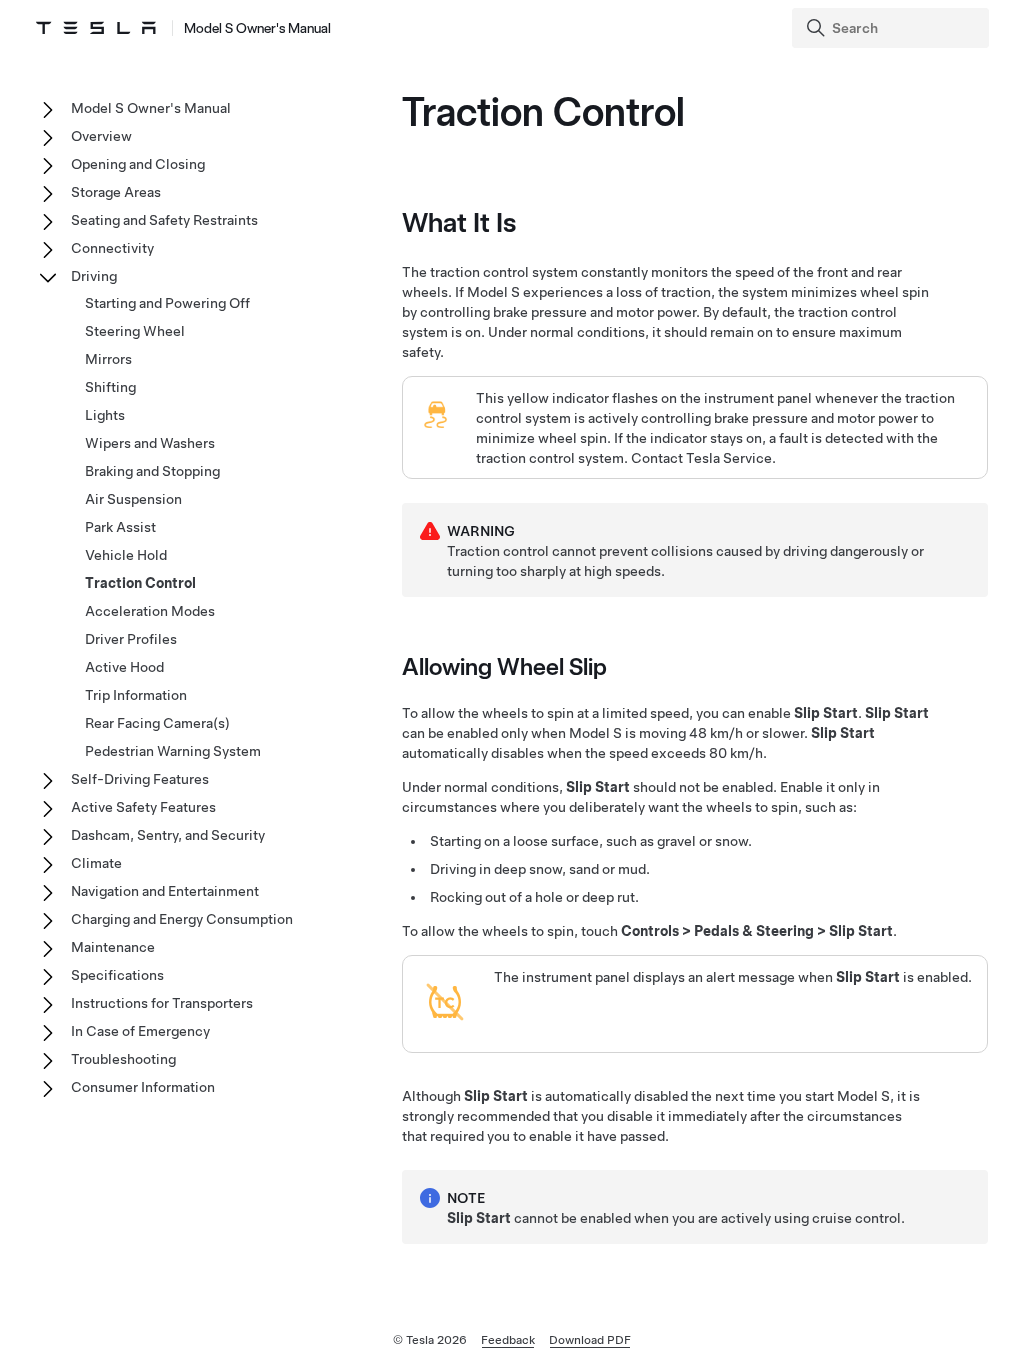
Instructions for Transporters (162, 1003)
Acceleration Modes (150, 611)
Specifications (117, 975)
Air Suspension (133, 499)
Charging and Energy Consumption (182, 919)
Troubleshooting (123, 1059)
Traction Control (140, 583)
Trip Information (136, 695)
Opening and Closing (138, 164)
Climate (96, 863)
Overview (101, 136)
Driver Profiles (131, 639)
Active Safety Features (143, 807)
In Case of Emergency (140, 1031)
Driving (94, 276)
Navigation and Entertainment (165, 891)
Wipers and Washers (150, 443)
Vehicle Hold (126, 555)
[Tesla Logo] (96, 28)
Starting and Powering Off (167, 303)
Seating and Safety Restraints (164, 220)
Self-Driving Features (140, 779)
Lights (105, 415)
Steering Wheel (135, 331)
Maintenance (113, 947)
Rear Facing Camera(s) (157, 723)
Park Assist (120, 527)
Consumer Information (143, 1087)
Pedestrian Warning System (173, 751)
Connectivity (112, 248)
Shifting (110, 387)
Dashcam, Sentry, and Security (168, 835)
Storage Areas (116, 192)
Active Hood (124, 667)
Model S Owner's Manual (257, 28)
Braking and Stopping (152, 471)
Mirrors (108, 359)
